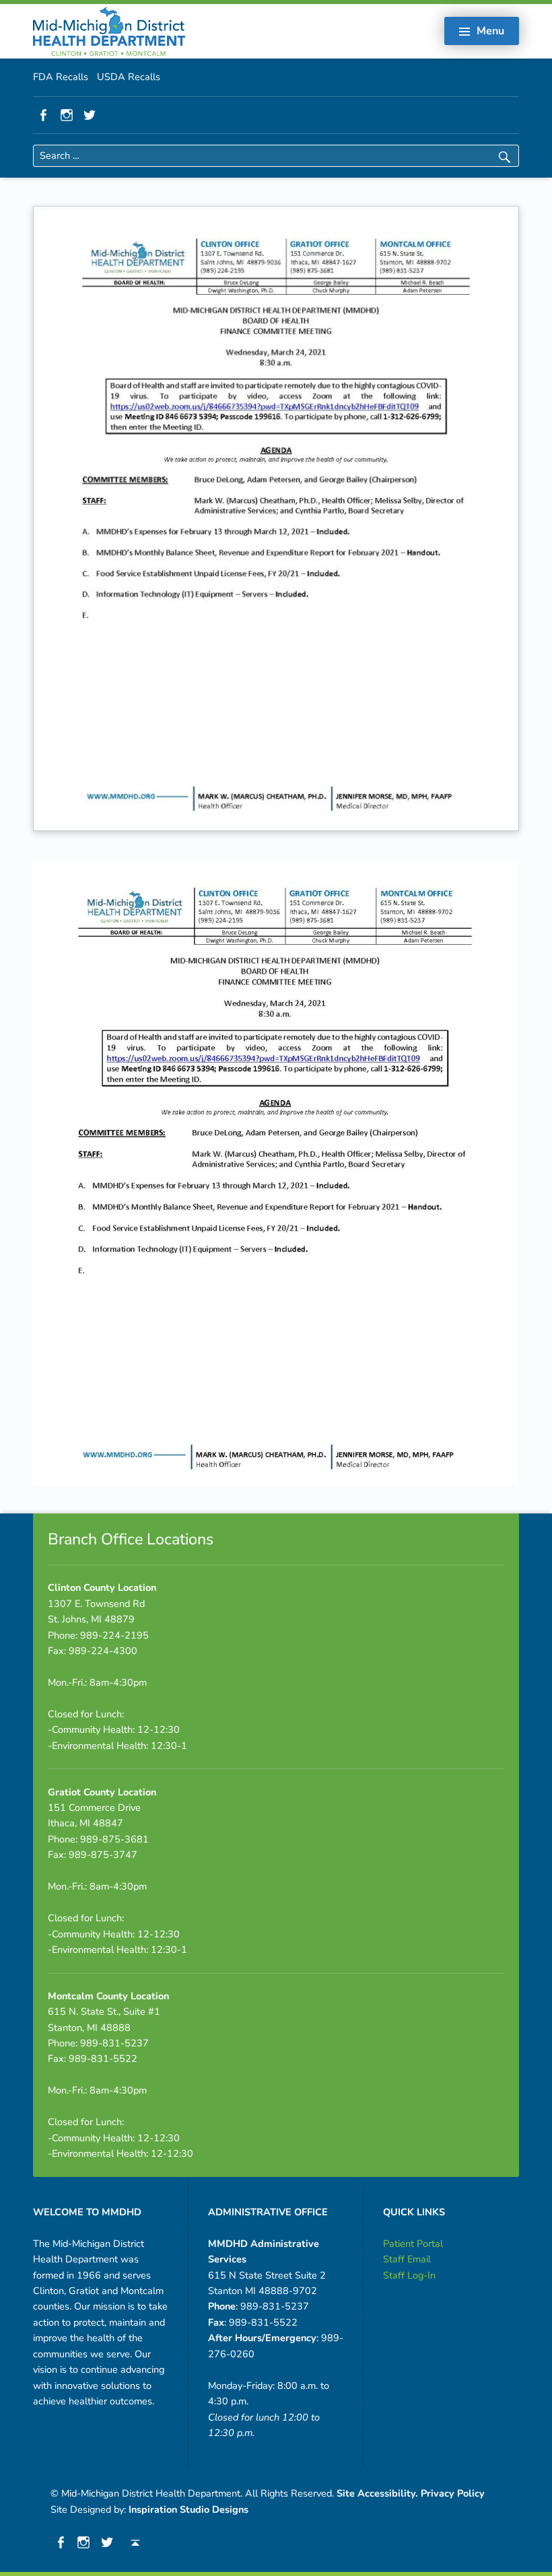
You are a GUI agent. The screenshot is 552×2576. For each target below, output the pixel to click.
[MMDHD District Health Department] (109, 30)
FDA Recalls (61, 77)
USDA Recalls (129, 77)
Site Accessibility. (377, 2493)
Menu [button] (490, 31)
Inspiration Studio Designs (188, 2509)
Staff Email (407, 2259)
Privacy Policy (453, 2493)
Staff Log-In (409, 2275)
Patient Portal (413, 2244)
